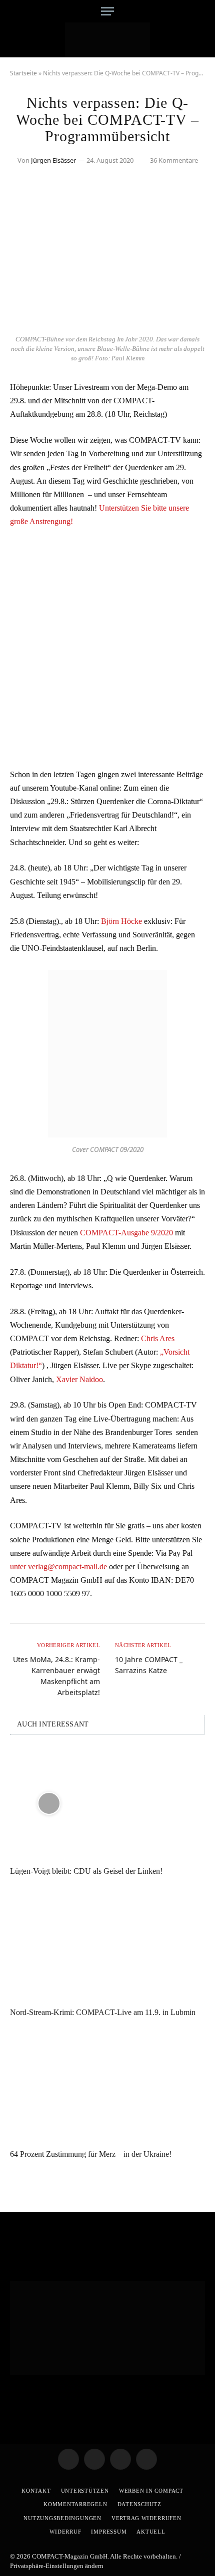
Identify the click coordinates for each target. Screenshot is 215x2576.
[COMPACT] (108, 40)
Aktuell (151, 2532)
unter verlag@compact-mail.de (58, 1567)
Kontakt (36, 2491)
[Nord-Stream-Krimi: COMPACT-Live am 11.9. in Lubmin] (107, 1944)
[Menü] (107, 11)
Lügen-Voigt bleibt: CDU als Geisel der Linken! (86, 1871)
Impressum (109, 2532)
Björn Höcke (120, 921)
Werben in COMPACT (151, 2491)
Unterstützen (85, 2491)
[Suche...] (201, 11)
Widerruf (65, 2532)
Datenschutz (139, 2504)
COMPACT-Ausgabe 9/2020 (126, 1233)
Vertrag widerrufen (146, 2518)
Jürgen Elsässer (53, 160)
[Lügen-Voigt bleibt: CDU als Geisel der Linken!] (107, 1803)
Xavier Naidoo (79, 1379)
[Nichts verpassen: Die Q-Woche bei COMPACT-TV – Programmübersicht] (107, 324)
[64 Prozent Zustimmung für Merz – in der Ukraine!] (107, 2086)
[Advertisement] (107, 648)
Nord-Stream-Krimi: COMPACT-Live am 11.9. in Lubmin (103, 2012)
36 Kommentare (174, 160)
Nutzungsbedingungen (62, 2518)
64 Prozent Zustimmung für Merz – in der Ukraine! (91, 2154)
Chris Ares (158, 1338)
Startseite (23, 73)
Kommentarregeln (75, 2504)
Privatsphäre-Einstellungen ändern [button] (57, 2566)
